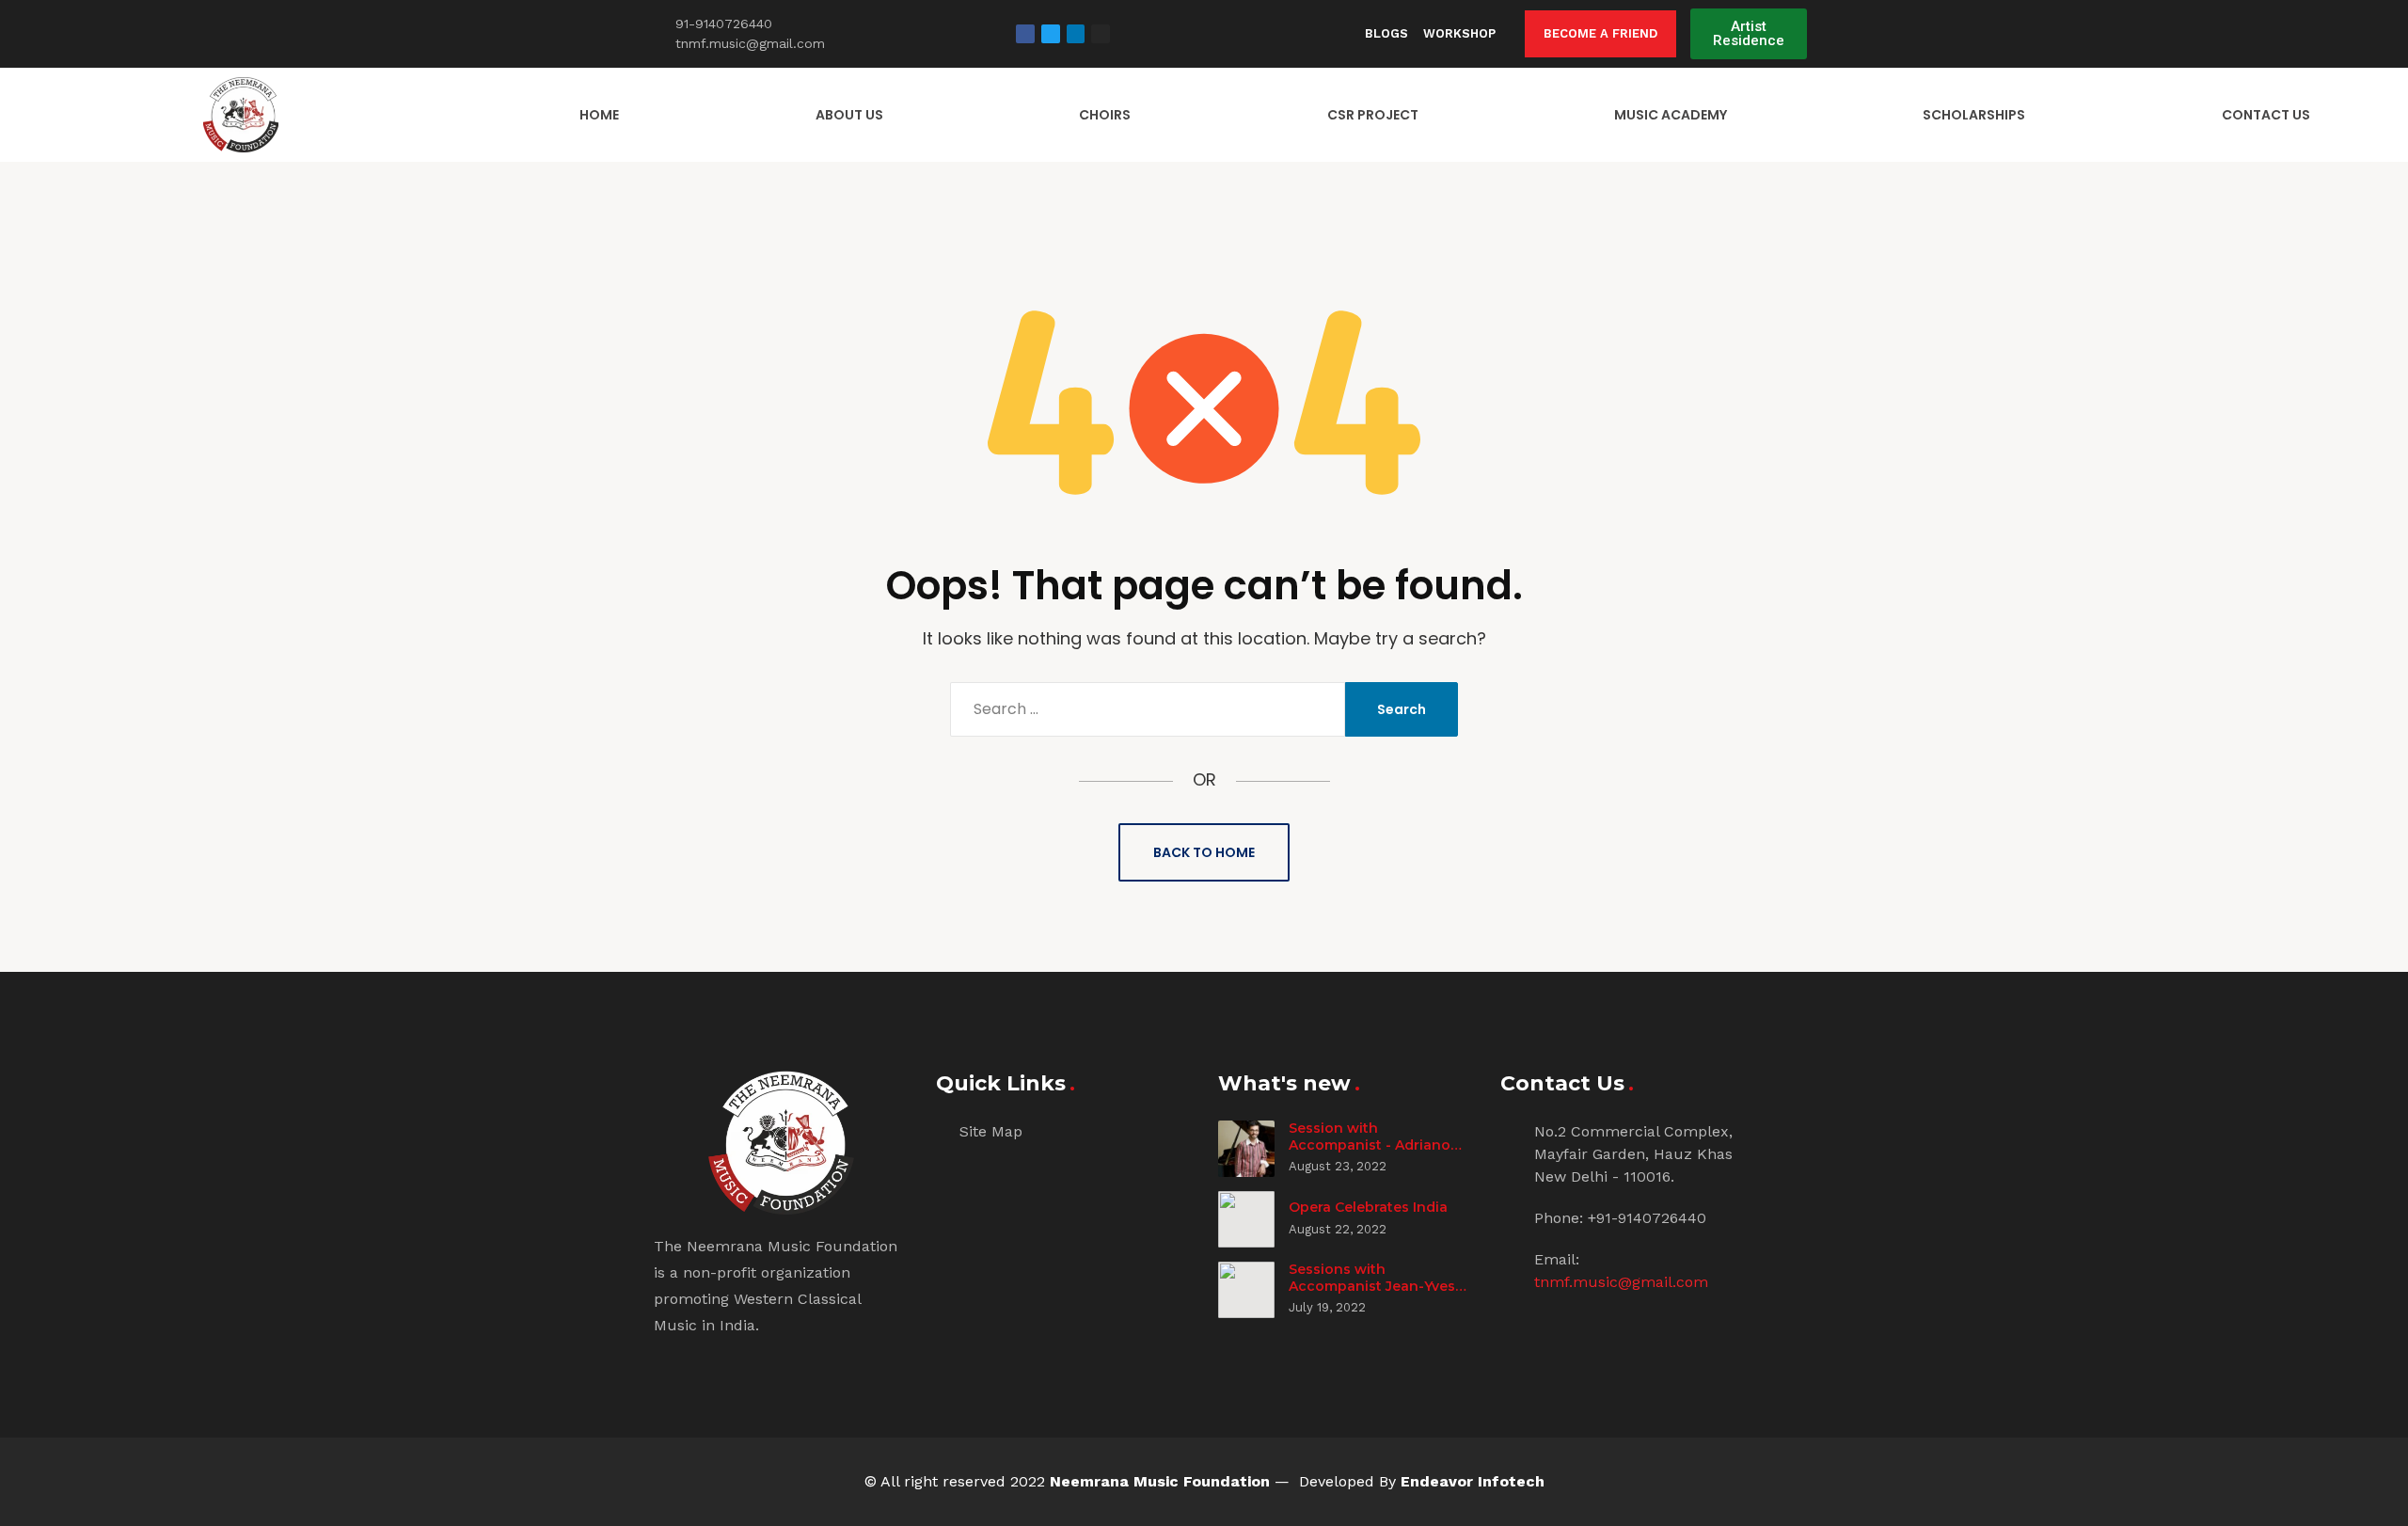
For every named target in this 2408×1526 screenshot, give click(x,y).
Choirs (1105, 115)
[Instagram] (1101, 34)
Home (599, 115)
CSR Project (1373, 115)
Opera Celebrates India (1368, 1207)
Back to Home (1204, 852)
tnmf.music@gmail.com (1621, 1282)
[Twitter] (1051, 34)
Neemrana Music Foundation (1160, 1481)
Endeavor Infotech (1473, 1481)
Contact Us (2266, 115)
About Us (849, 115)
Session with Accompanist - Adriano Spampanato (1370, 1144)
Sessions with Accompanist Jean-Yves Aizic (1372, 1286)
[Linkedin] (1076, 34)
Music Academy (1671, 115)
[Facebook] (1025, 34)
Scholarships (1974, 115)
